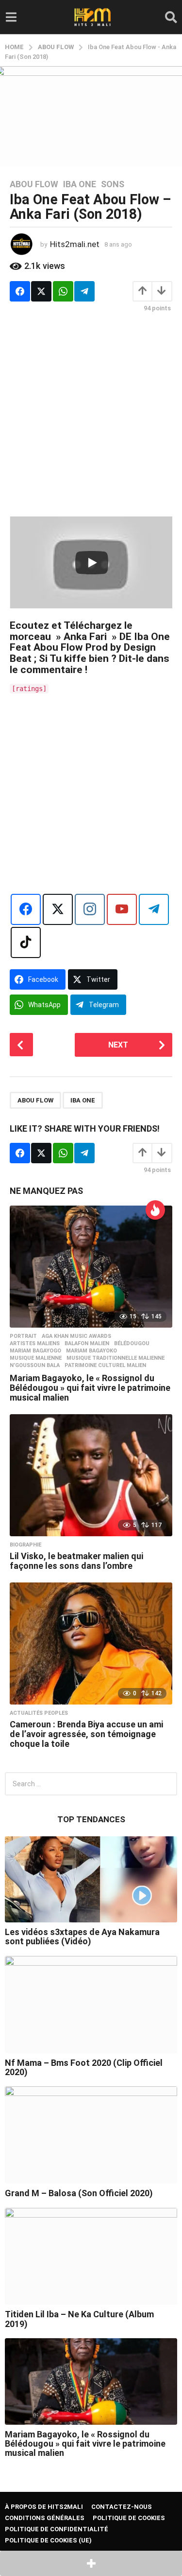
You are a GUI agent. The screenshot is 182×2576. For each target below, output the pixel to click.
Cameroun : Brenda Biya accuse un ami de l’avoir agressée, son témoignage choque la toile (86, 1734)
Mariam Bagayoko (91, 1351)
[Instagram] (90, 909)
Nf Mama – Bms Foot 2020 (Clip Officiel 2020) (84, 2067)
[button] (11, 17)
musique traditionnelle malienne (116, 1358)
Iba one (80, 184)
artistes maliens (35, 1344)
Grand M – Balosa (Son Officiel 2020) (79, 2193)
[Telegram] (154, 909)
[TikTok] (26, 942)
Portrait (23, 1336)
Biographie (25, 1545)
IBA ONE (83, 1100)
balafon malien (87, 1344)
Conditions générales (45, 2518)
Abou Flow (34, 184)
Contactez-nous (122, 2507)
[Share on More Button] (91, 2563)
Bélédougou (132, 1344)
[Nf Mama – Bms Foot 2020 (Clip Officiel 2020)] (91, 2005)
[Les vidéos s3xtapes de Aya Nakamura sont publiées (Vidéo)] (91, 1880)
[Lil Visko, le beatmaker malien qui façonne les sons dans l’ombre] (91, 1475)
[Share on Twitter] (41, 291)
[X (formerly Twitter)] (58, 909)
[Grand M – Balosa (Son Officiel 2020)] (91, 2135)
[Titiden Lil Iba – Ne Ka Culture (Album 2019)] (91, 2256)
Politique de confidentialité (57, 2529)
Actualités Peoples (39, 1713)
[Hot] (155, 1210)
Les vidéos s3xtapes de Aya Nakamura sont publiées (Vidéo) (82, 1936)
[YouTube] (122, 909)
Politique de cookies (129, 2518)
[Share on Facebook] (20, 291)
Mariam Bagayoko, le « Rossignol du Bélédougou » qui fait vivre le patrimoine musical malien (90, 1388)
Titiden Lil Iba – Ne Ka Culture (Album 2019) (79, 2319)
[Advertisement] (91, 414)
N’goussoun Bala (35, 1366)
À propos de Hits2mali (44, 2507)
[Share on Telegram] (84, 291)
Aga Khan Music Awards (76, 1336)
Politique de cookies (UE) (48, 2540)
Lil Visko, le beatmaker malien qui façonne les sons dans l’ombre (76, 1561)
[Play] (92, 563)
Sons (113, 184)
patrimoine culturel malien (105, 1366)
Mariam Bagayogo (35, 1351)
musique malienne (36, 1358)
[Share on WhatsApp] (63, 291)
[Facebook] (26, 909)
